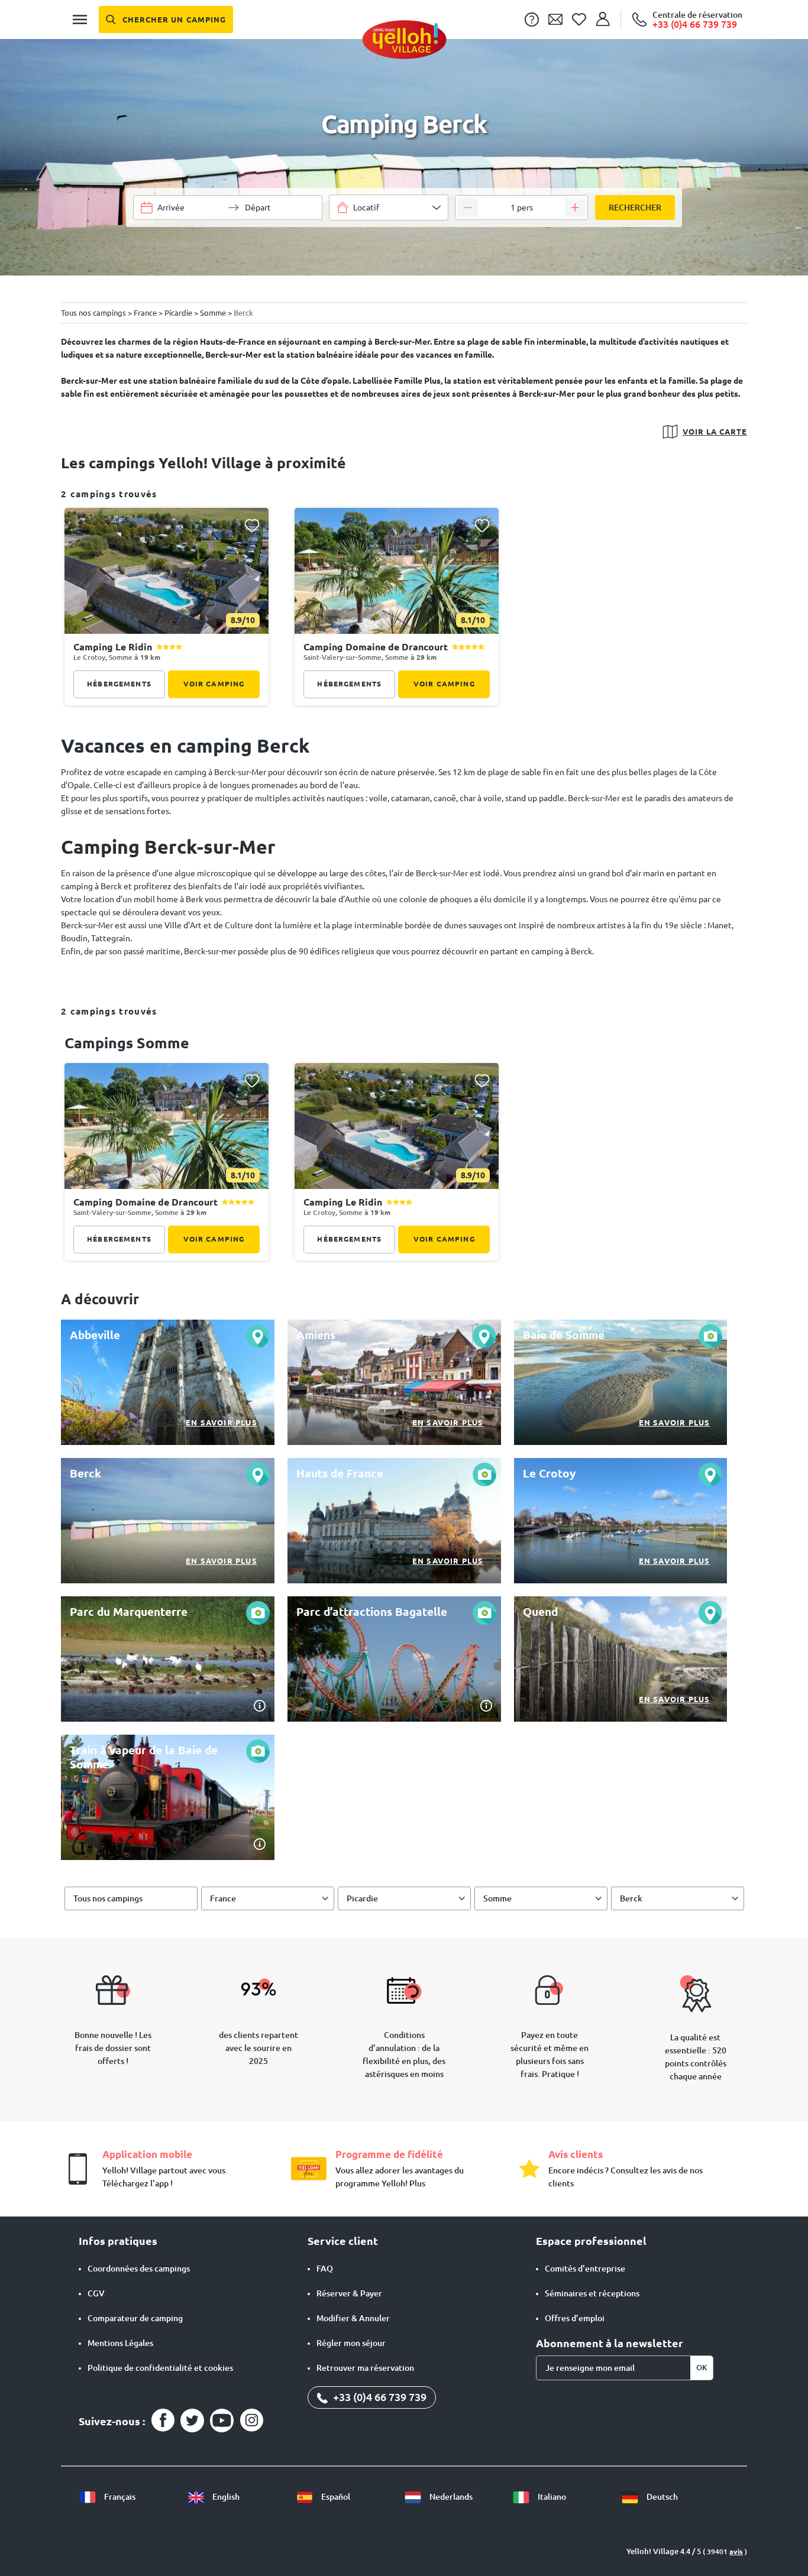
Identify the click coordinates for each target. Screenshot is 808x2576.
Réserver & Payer (349, 2293)
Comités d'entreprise (585, 2269)
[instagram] (251, 2421)
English (225, 2497)
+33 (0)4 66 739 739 (379, 2397)
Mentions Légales (120, 2343)
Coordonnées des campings (139, 2269)
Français (119, 2497)
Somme (497, 1898)
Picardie (362, 1898)
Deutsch (661, 2497)
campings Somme (127, 1043)
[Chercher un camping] (166, 20)
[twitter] (192, 2421)
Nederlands (450, 2497)
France (223, 1898)
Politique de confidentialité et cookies (160, 2368)
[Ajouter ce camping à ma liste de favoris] (252, 525)
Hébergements (119, 684)
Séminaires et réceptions (592, 2293)
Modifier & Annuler (353, 2318)
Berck (631, 1898)
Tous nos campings (108, 1898)
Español (335, 2497)
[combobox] (389, 208)
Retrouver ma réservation (365, 2368)
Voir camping (214, 684)
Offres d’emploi (575, 2318)
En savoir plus (222, 1423)
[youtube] (222, 2421)
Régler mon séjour (351, 2343)
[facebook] (163, 2421)
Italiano (551, 2497)
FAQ (325, 2269)
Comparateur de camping (135, 2318)
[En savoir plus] (168, 1382)
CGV (96, 2293)
